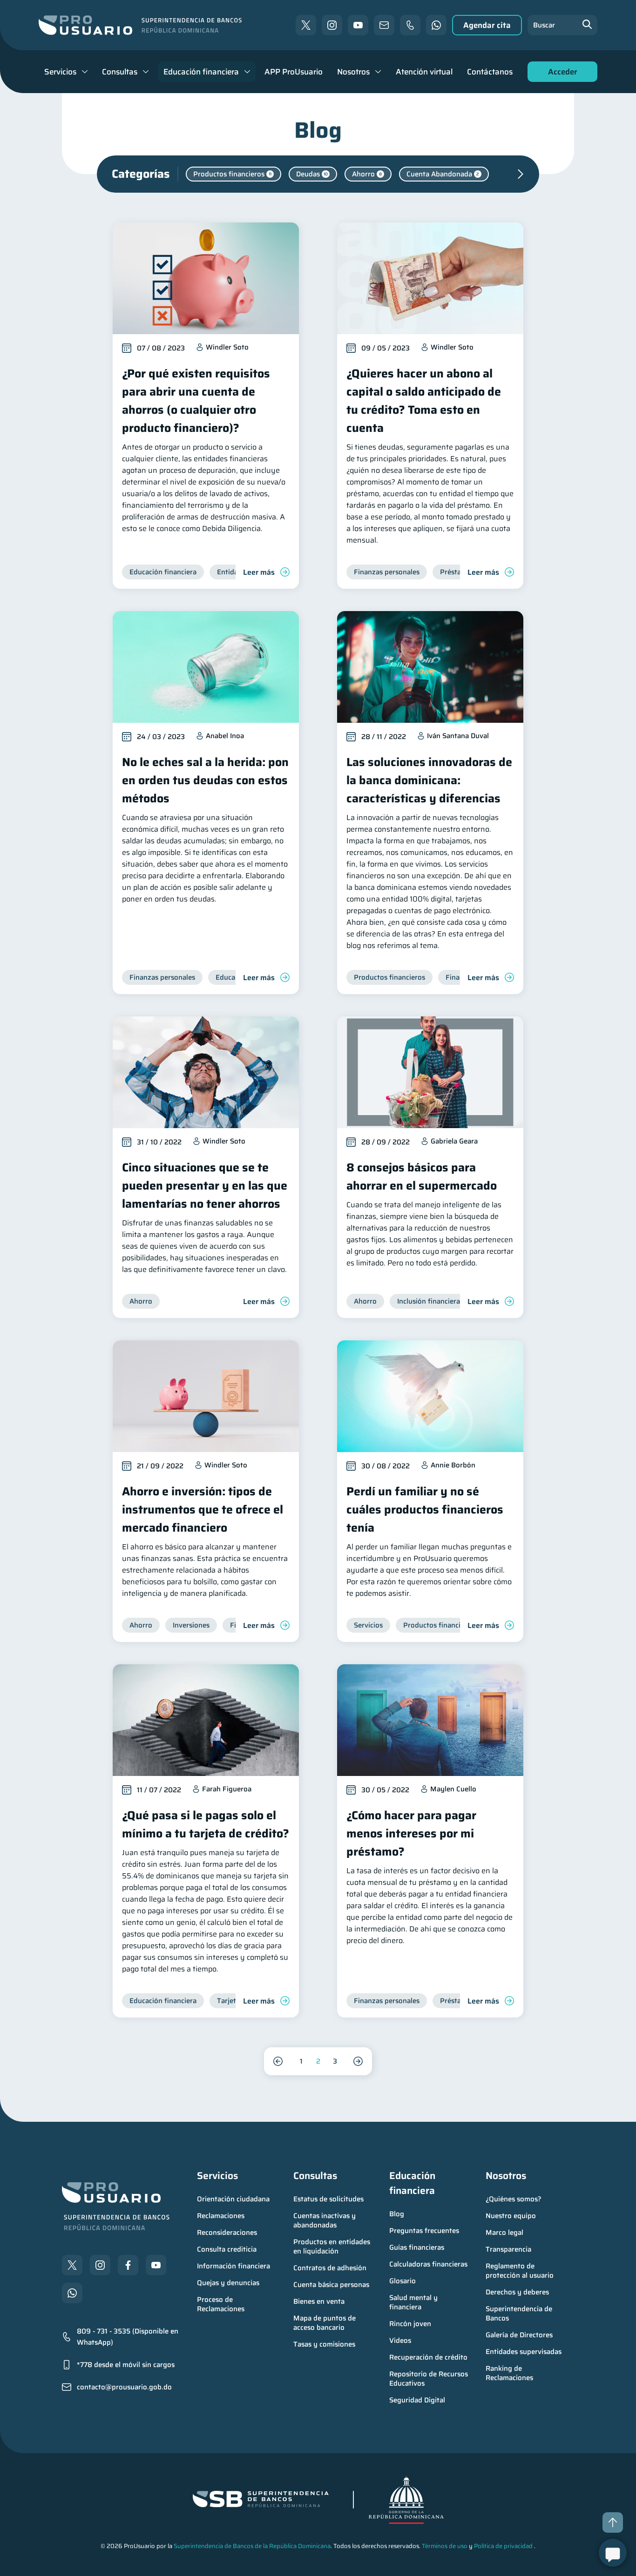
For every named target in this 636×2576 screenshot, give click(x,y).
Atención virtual (424, 72)
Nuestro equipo (511, 2216)
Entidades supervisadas (524, 2352)
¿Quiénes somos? (514, 2199)
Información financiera (233, 2266)
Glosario (403, 2281)
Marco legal (504, 2233)
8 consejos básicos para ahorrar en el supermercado (422, 1177)
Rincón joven (410, 2324)
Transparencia (508, 2249)
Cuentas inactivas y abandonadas (325, 2220)
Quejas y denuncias (228, 2283)
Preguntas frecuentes (424, 2231)
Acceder (560, 74)
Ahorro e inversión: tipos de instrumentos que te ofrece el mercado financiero (203, 1510)
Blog (397, 2214)
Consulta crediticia (227, 2249)
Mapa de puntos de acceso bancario (325, 2323)
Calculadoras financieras (428, 2264)
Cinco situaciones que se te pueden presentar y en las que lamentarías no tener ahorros (205, 1186)
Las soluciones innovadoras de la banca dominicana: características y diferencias (429, 780)
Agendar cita (487, 25)
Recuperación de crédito (428, 2357)
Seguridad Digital (417, 2400)
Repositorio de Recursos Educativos (430, 2379)
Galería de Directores (519, 2335)
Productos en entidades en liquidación (333, 2246)
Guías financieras (417, 2247)
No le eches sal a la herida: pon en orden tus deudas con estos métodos (205, 780)
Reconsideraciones (227, 2233)
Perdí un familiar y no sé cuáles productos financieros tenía (425, 1510)
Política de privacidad (503, 2546)
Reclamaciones (221, 2216)
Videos (400, 2341)
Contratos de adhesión (330, 2268)
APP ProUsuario (294, 72)
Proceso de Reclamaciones (221, 2304)
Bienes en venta (319, 2301)
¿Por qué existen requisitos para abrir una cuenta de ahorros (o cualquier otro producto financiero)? (196, 401)
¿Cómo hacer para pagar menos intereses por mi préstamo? (411, 1833)
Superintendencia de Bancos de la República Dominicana (252, 2546)
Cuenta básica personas (331, 2285)
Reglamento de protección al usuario (520, 2271)
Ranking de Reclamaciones (509, 2373)
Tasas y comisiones (324, 2344)
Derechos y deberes (517, 2292)
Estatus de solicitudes (328, 2199)
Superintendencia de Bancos (520, 2314)
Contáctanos (490, 72)
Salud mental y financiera (414, 2302)
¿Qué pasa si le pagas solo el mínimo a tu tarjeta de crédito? (206, 1824)
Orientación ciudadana (233, 2199)
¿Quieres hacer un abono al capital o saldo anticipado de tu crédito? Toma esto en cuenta (424, 401)
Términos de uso (445, 2546)
